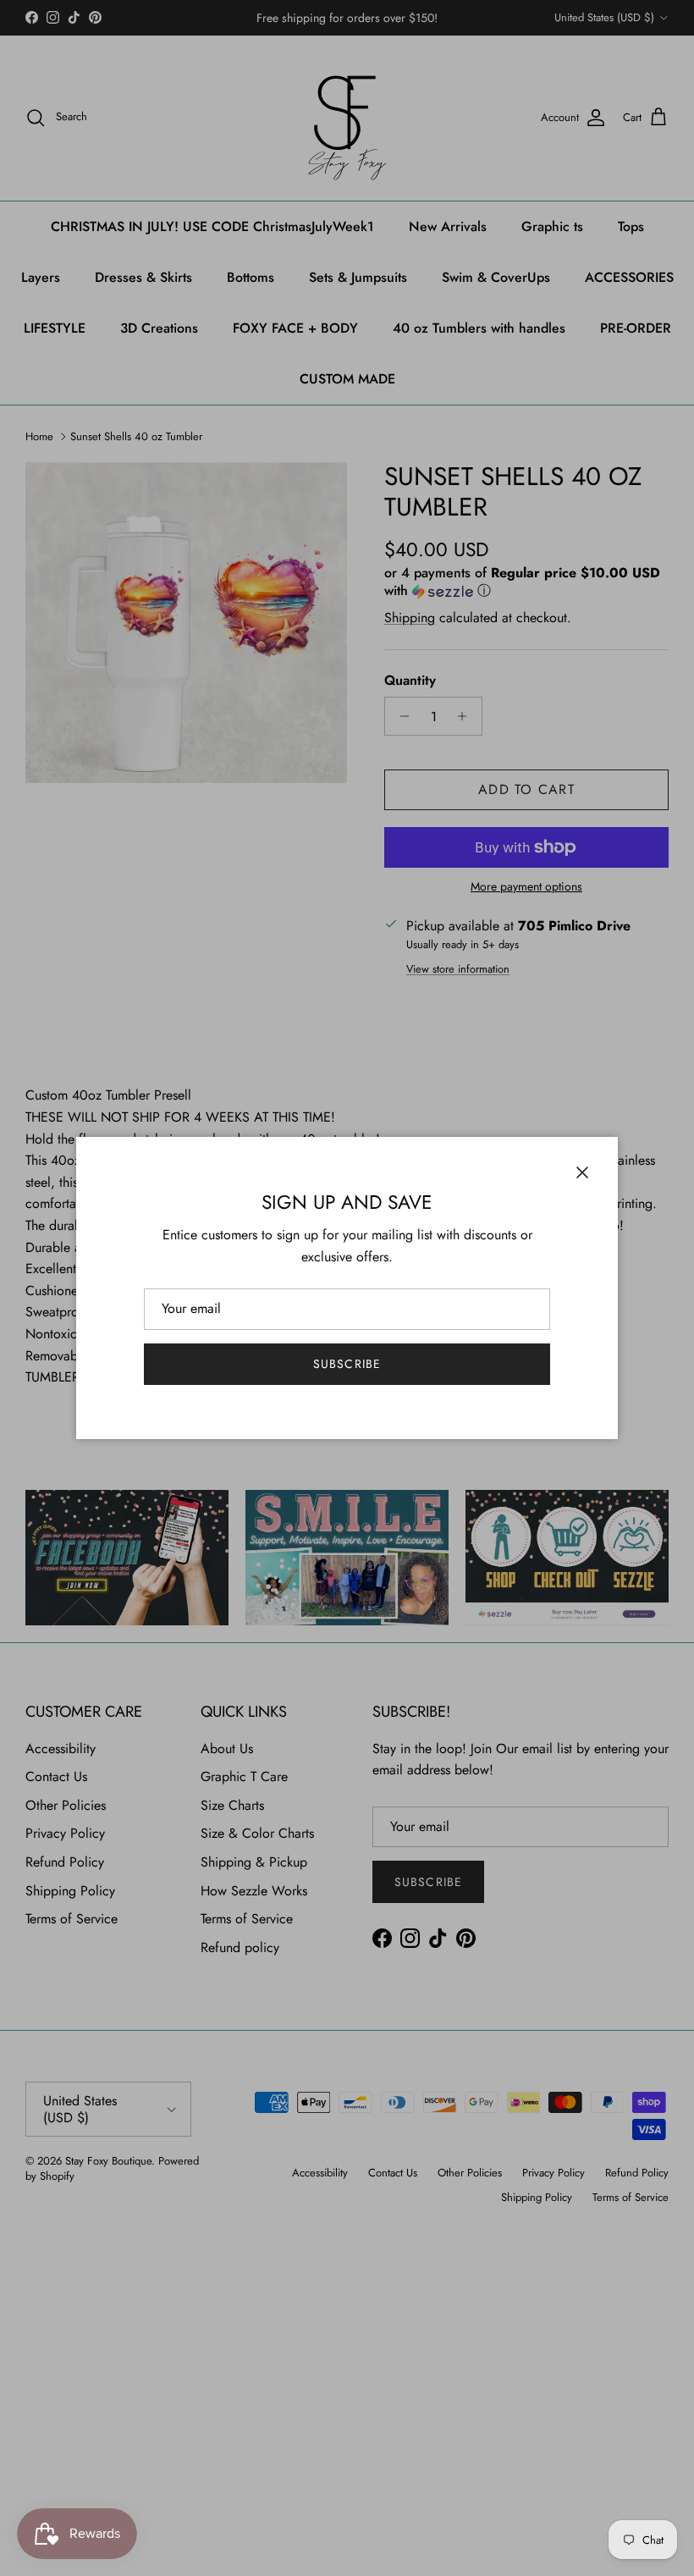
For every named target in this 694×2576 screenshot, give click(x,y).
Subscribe (347, 1364)
